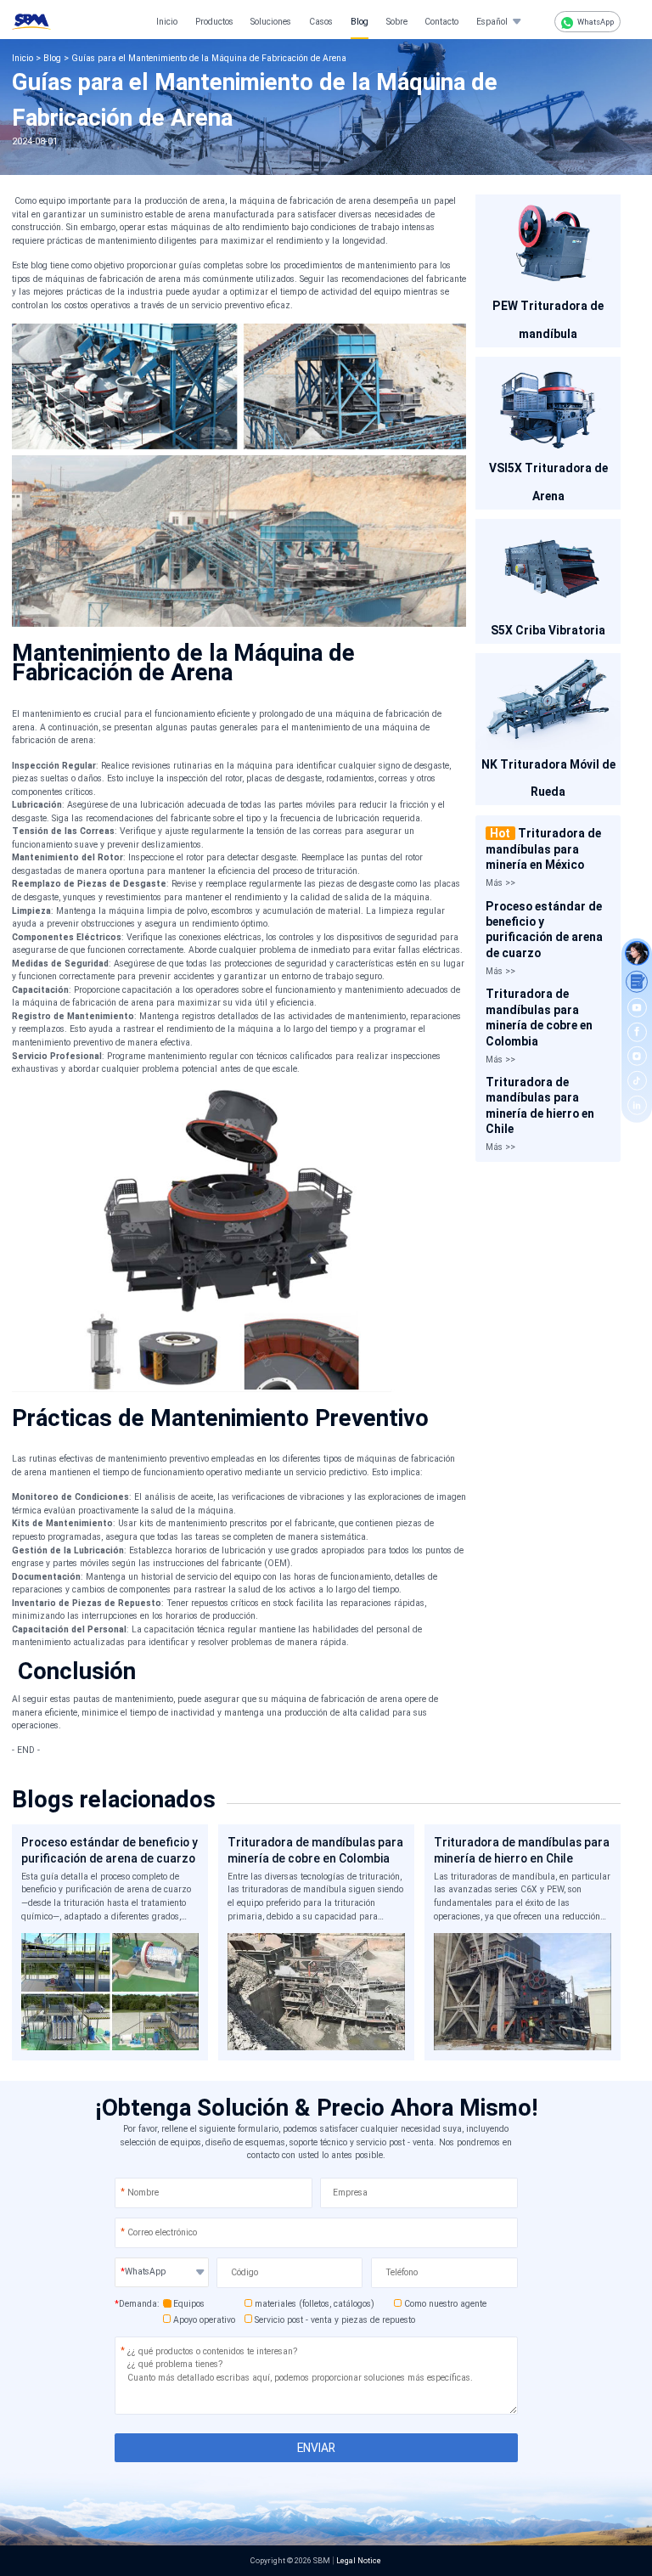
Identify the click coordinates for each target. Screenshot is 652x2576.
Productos (214, 22)
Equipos (189, 2304)
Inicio (167, 22)
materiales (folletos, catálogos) (315, 2304)
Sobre (397, 22)
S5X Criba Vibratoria (548, 630)
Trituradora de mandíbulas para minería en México (543, 849)
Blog (360, 22)
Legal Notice (359, 2560)
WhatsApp (595, 22)
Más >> (500, 883)
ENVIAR (316, 2448)
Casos (321, 22)
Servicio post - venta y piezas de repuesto (335, 2320)
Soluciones (271, 22)
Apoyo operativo (204, 2320)
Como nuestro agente (445, 2304)
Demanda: (137, 2304)
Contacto (441, 22)
